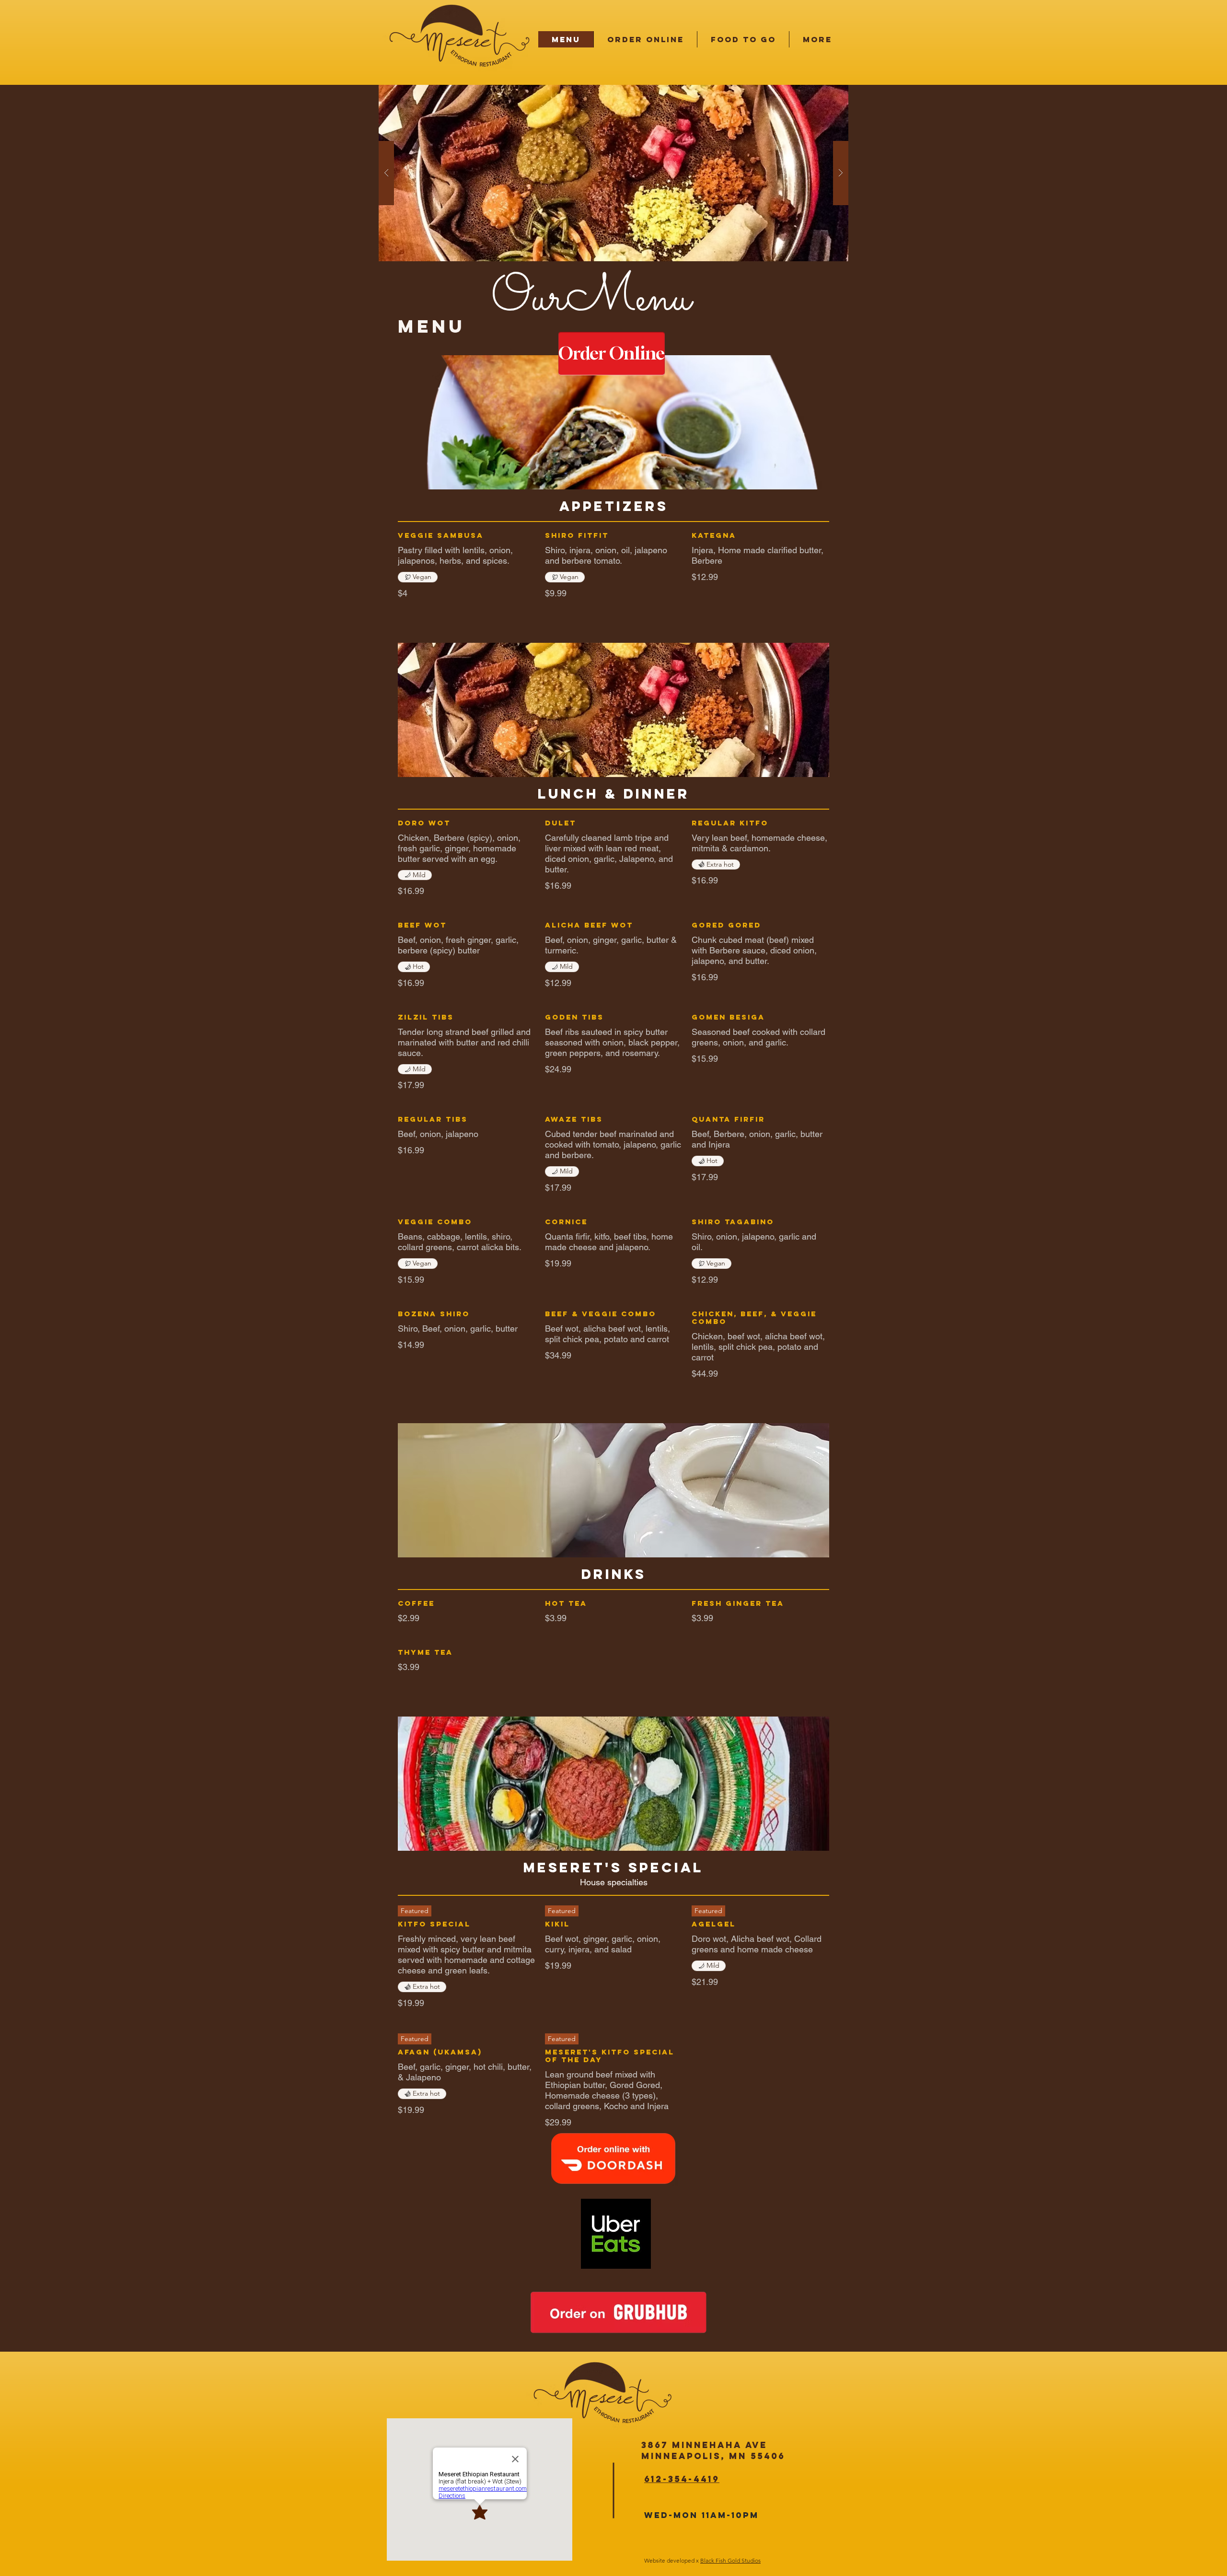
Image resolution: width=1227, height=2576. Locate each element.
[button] (613, 173)
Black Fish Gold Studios (730, 2560)
